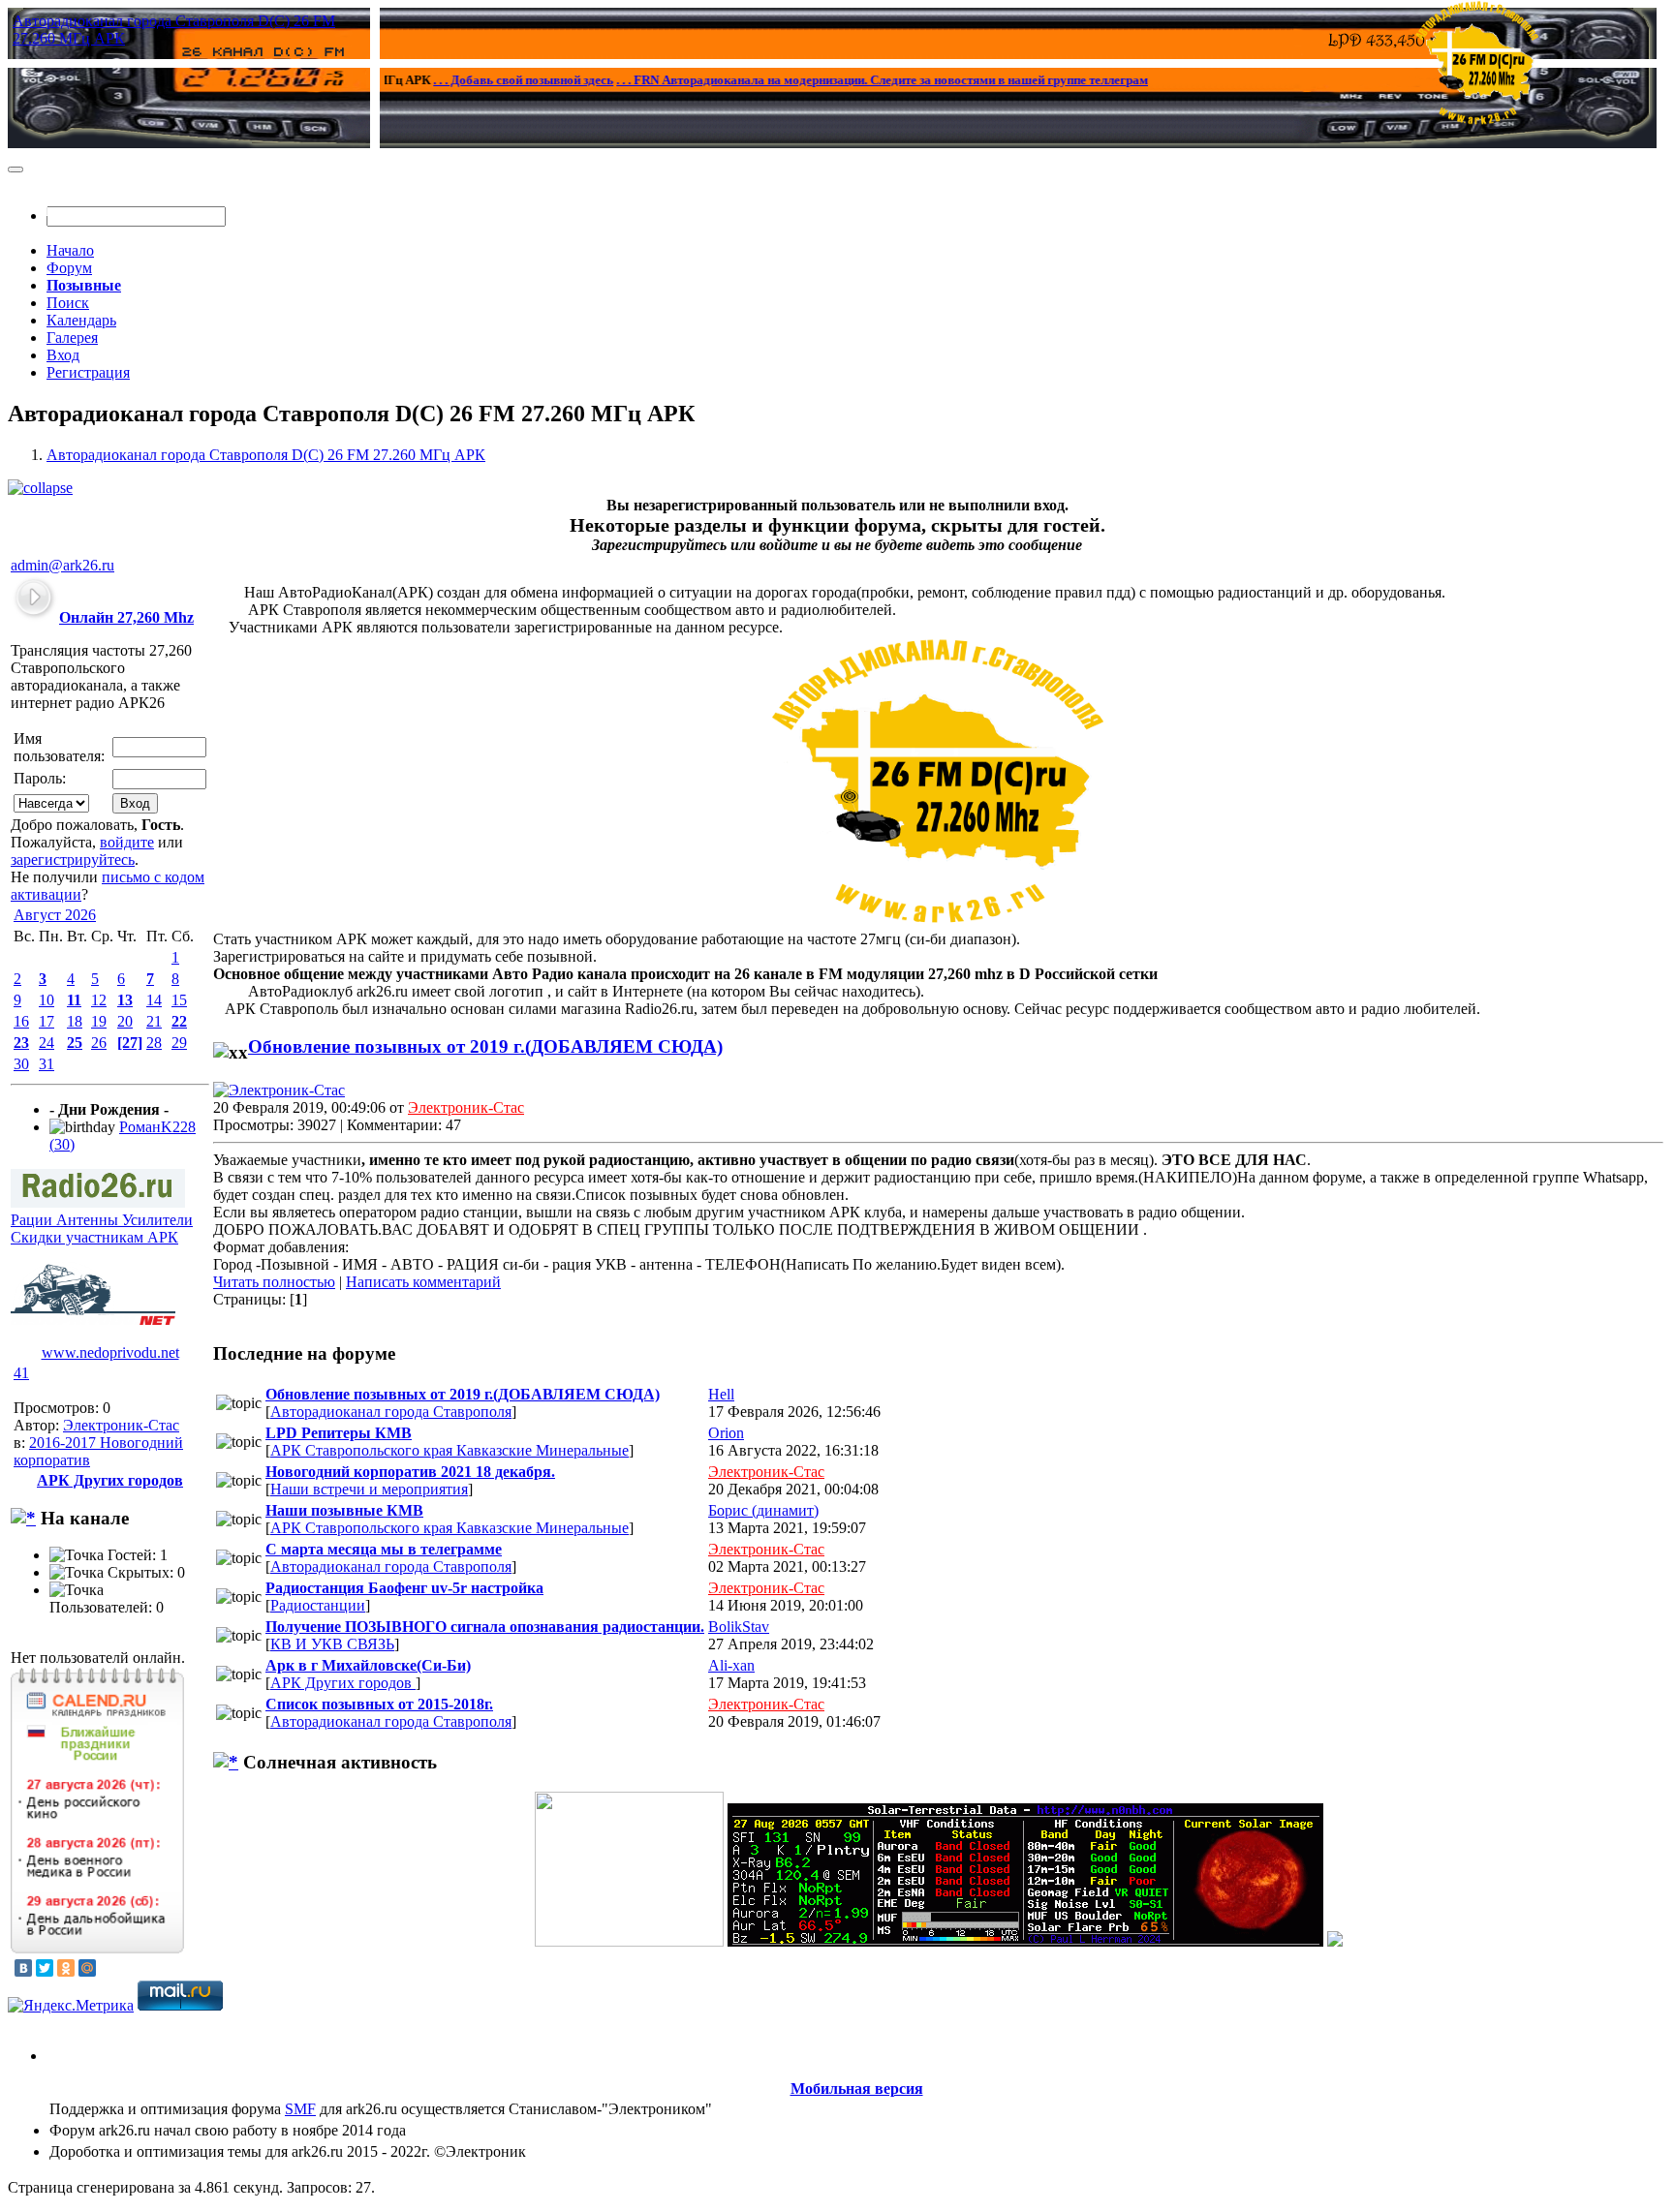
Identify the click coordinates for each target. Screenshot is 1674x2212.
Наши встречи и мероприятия (369, 1489)
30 (21, 1064)
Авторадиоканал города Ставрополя (391, 1412)
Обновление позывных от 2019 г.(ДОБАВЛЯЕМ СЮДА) (485, 1046)
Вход (63, 355)
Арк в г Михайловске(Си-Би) (368, 1665)
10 (46, 1000)
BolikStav (739, 1627)
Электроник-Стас (121, 1425)
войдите (127, 842)
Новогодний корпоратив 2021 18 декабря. (410, 1472)
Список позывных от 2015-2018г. (379, 1704)
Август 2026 (55, 915)
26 (99, 1043)
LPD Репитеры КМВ (339, 1433)
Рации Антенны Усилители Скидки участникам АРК (102, 1229)
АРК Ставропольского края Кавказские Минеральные (449, 1450)
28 (154, 1043)
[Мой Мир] (87, 1968)
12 (99, 1000)
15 (179, 1000)
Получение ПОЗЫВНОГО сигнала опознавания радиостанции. (485, 1627)
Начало (70, 250)
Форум (69, 268)
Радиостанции (318, 1605)
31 (46, 1064)
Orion (726, 1433)
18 (75, 1021)
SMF (300, 2109)
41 (21, 1373)
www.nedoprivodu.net (110, 1352)
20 (125, 1021)
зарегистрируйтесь (73, 860)
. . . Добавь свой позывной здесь (477, 80)
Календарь (81, 320)
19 (99, 1021)
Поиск (68, 303)
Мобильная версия (857, 2089)
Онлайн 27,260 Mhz (126, 617)
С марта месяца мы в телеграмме (384, 1549)
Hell (721, 1394)
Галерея (72, 338)
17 (46, 1021)
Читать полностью (274, 1282)
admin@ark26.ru (62, 565)
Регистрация (88, 372)
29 (179, 1043)
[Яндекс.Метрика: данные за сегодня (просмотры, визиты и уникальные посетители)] (71, 2006)
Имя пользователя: (59, 747)
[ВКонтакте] (23, 1968)
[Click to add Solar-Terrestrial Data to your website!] (1025, 1941)
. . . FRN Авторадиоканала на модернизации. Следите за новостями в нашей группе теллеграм (836, 80)
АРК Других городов (343, 1683)
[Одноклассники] (66, 1968)
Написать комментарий (423, 1282)
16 (21, 1021)
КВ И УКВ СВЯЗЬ (332, 1644)
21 (154, 1021)
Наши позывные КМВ (344, 1510)
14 (154, 1000)
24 (46, 1043)
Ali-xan (731, 1665)
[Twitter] (45, 1968)
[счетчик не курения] (1335, 1941)
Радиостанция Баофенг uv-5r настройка (404, 1588)
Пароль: (40, 778)
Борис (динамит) (763, 1510)
